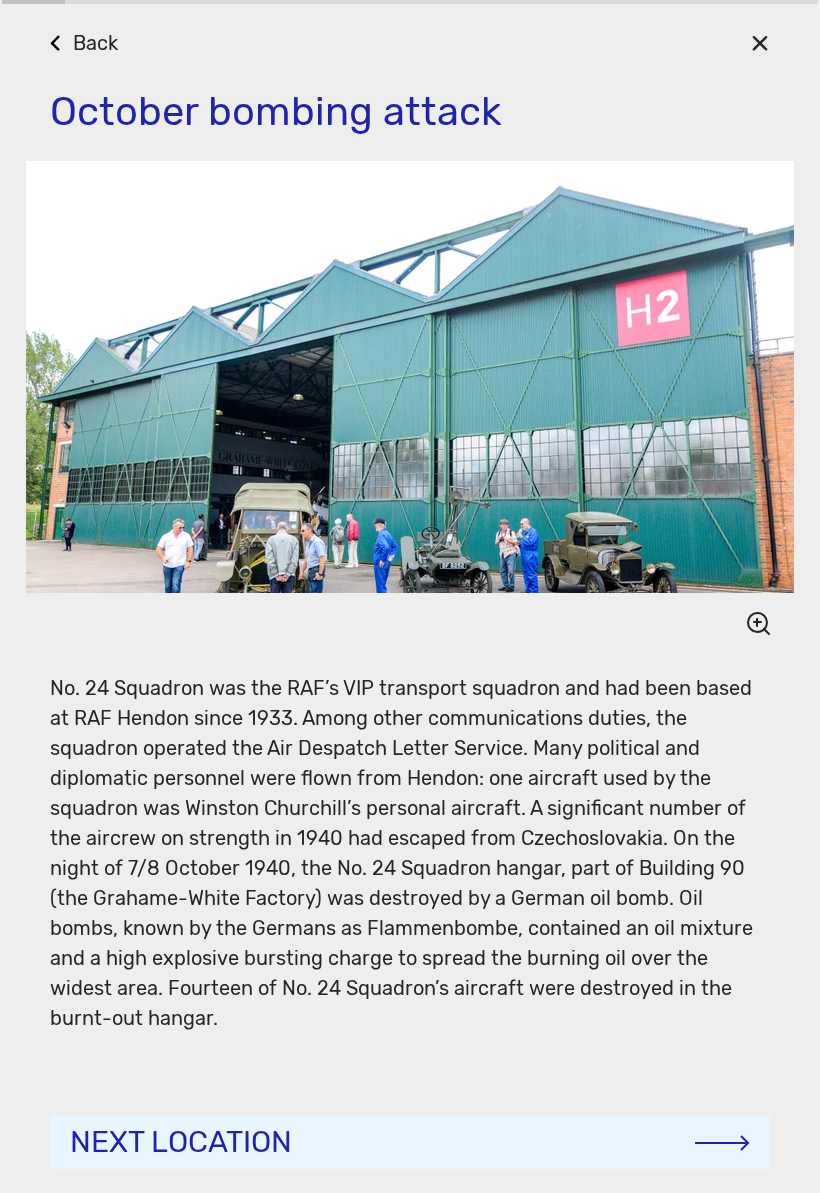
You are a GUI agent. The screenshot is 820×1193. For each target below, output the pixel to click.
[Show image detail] (750, 623)
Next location (181, 1142)
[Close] (759, 42)
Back (95, 43)
